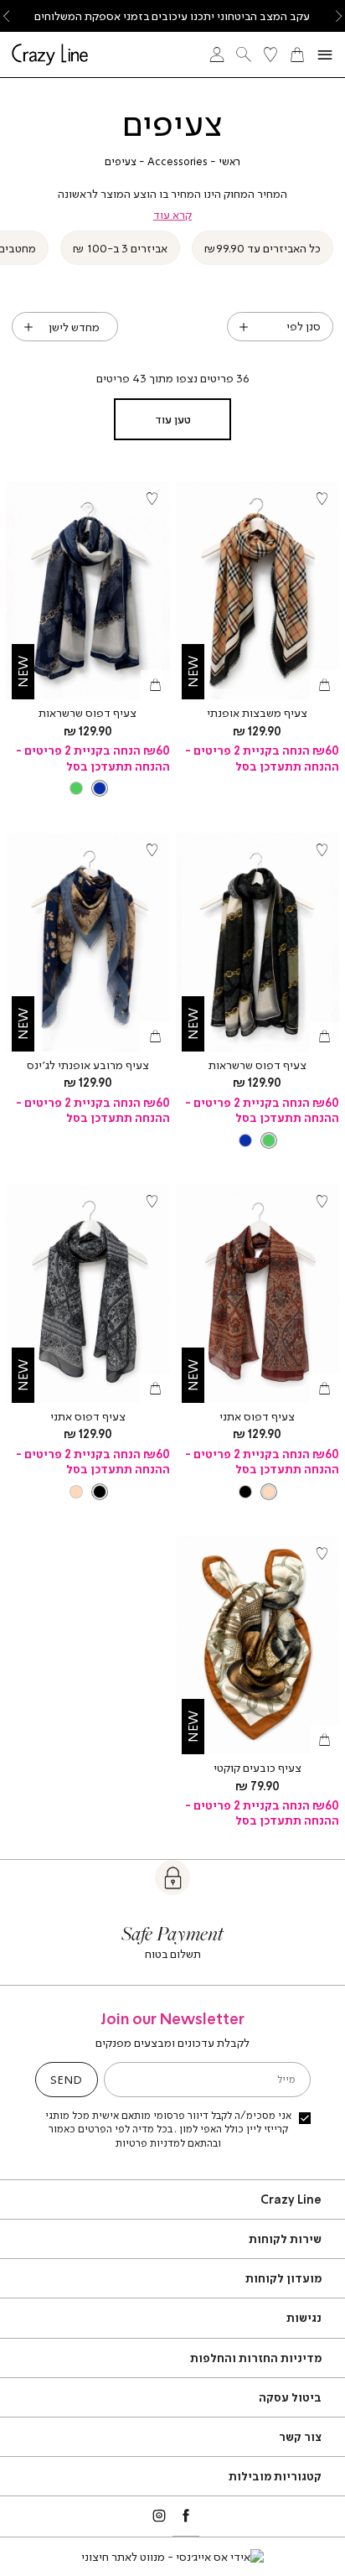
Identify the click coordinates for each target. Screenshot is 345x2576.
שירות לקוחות (285, 2238)
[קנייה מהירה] (324, 685)
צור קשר (300, 2436)
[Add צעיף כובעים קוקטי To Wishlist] (322, 1553)
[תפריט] (325, 55)
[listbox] (88, 788)
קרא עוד (172, 215)
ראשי (229, 161)
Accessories (178, 161)
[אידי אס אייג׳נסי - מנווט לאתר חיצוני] (172, 2557)
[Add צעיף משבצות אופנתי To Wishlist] (322, 499)
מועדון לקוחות (283, 2278)
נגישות (304, 2317)
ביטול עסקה (290, 2397)
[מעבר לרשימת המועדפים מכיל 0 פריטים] (270, 55)
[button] (297, 55)
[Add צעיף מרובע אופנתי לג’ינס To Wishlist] (152, 850)
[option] (100, 788)
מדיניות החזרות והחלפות (256, 2358)
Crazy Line (291, 2199)
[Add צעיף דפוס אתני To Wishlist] (322, 1202)
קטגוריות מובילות (275, 2476)
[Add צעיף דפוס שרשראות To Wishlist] (152, 499)
